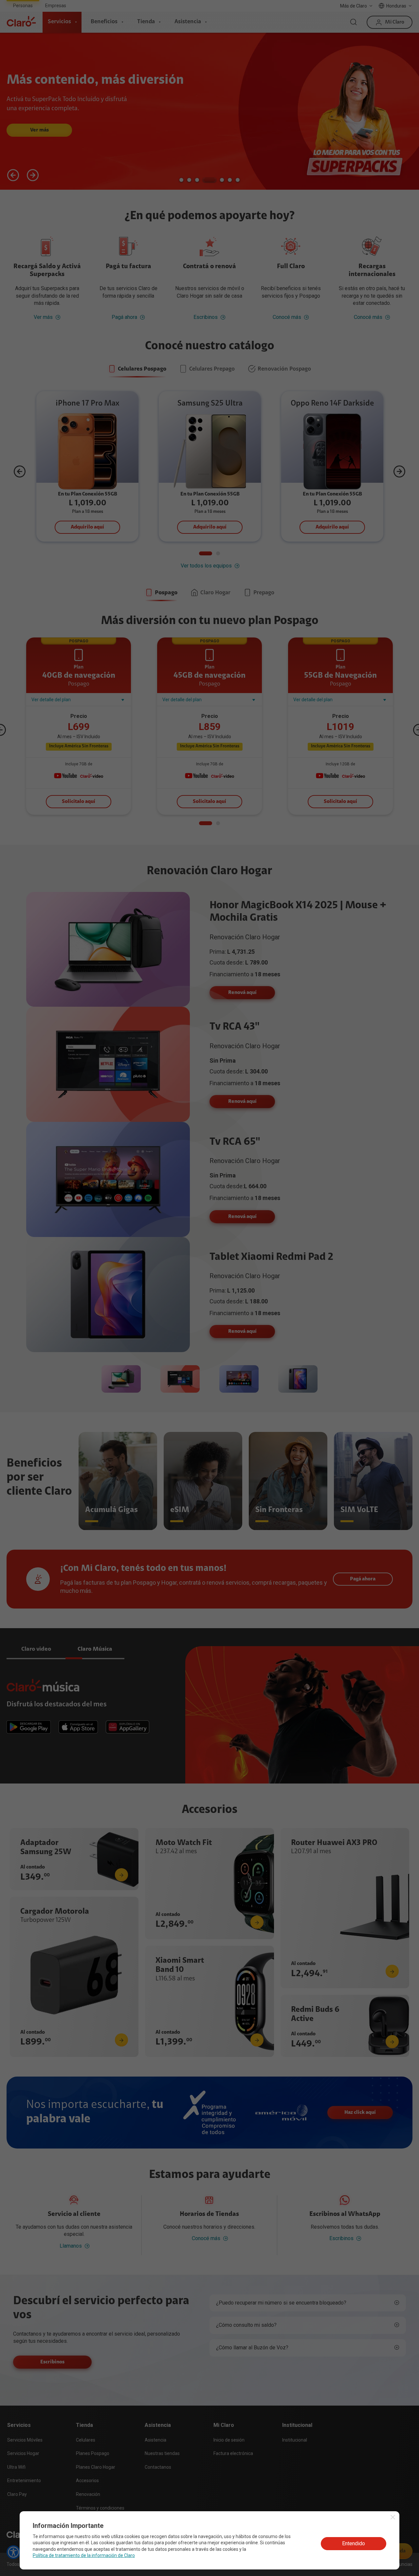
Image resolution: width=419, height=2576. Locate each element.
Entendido (354, 2543)
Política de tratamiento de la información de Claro (84, 2555)
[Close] (393, 2517)
